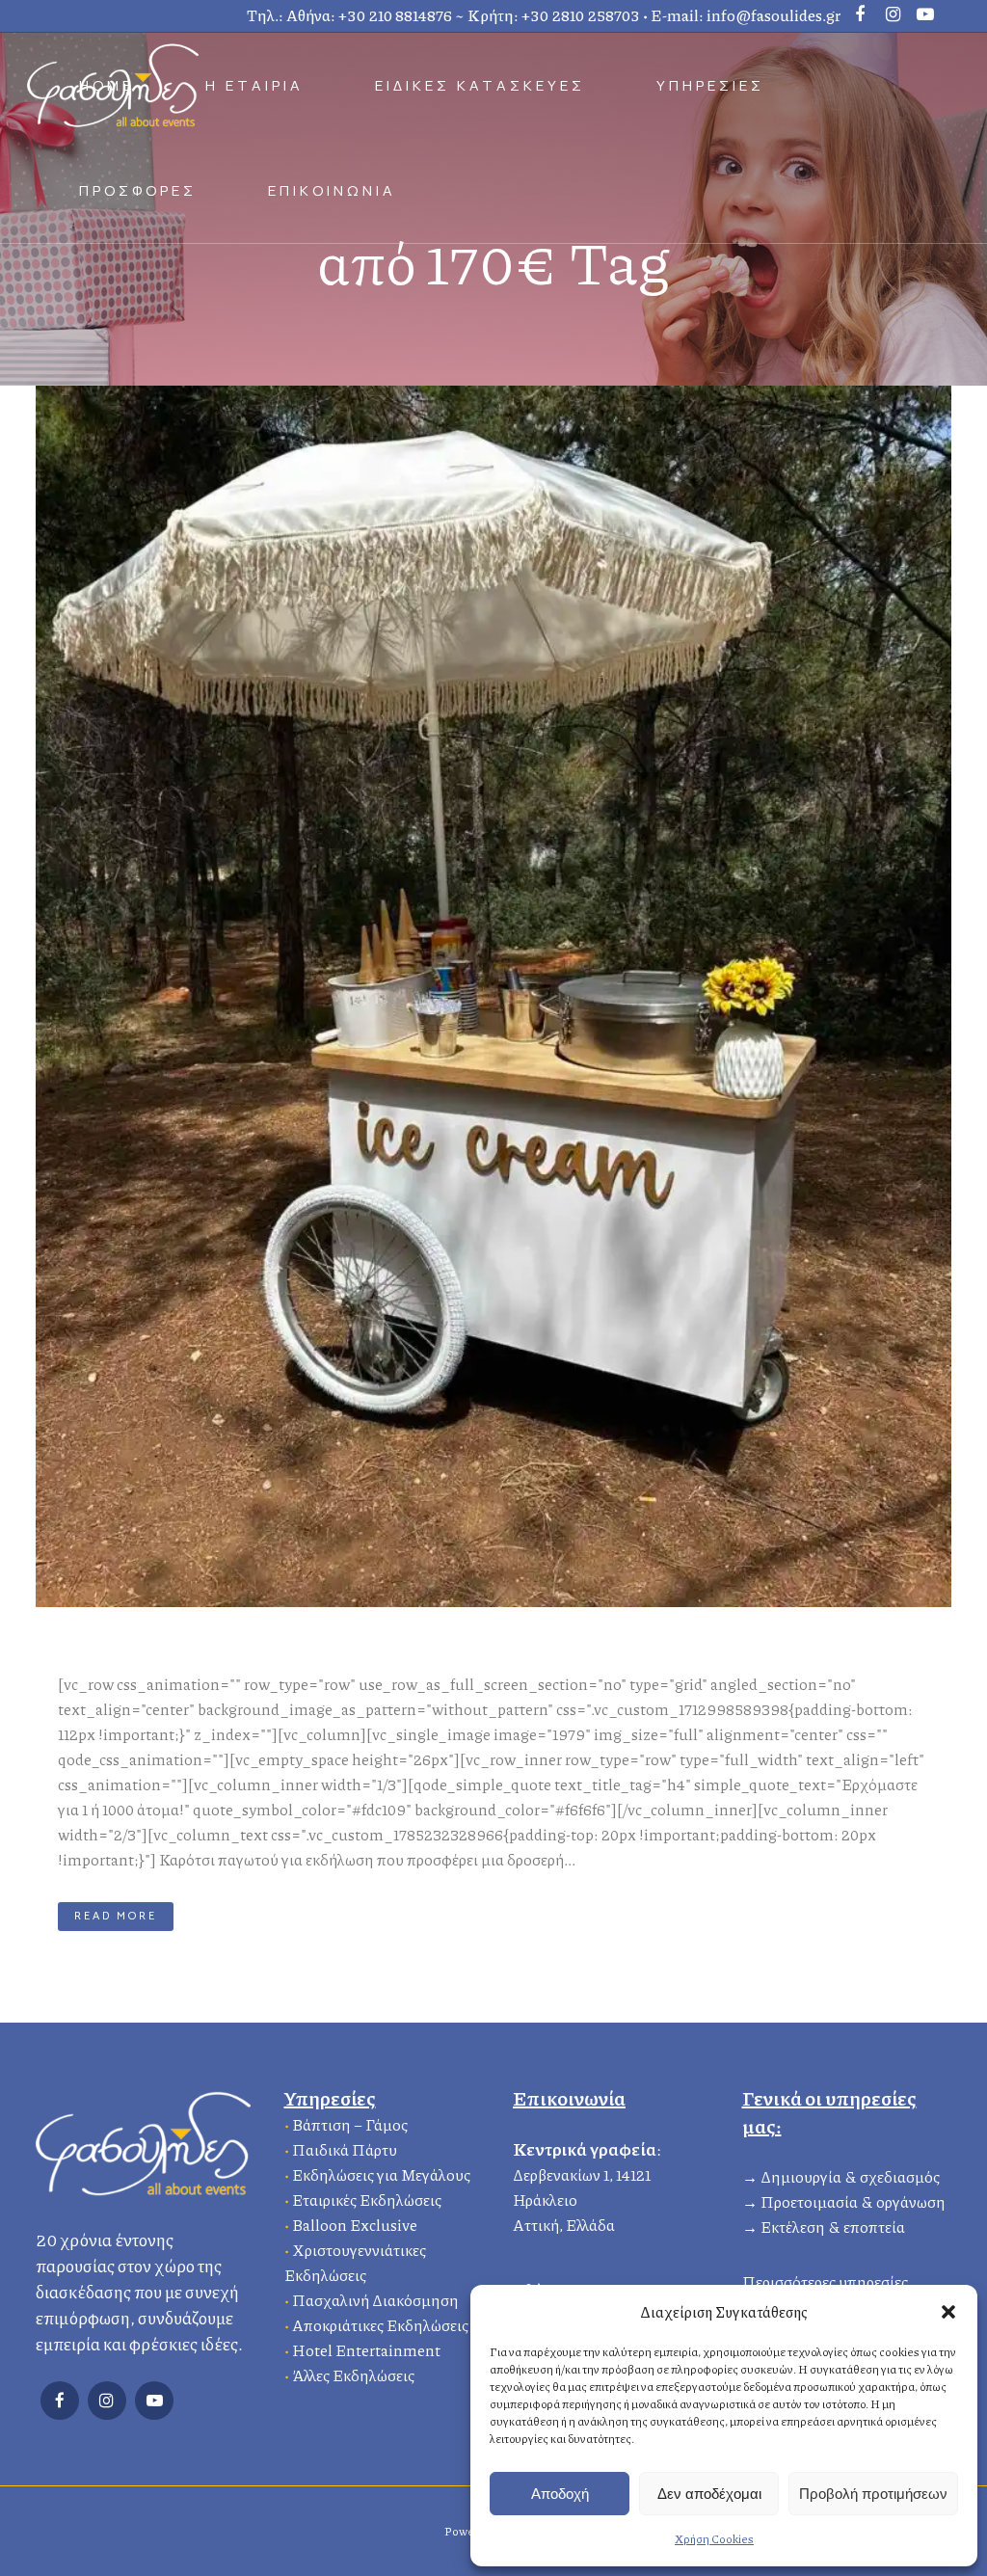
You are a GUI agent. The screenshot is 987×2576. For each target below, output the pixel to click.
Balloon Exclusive (355, 2225)
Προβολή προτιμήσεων (873, 2494)
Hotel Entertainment (366, 2350)
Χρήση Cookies (714, 2539)
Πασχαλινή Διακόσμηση (375, 2300)
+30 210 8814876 (395, 15)
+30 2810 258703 (581, 15)
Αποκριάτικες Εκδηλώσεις (380, 2325)
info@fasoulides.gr (774, 15)
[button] (948, 2312)
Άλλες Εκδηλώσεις (353, 2375)
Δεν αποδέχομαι (709, 2494)
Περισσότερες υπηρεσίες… (831, 2281)
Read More (116, 1916)
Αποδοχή (560, 2494)
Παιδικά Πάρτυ (345, 2149)
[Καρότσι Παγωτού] (493, 996)
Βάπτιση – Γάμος (350, 2124)
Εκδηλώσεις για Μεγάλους (381, 2174)
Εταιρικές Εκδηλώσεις (367, 2200)
